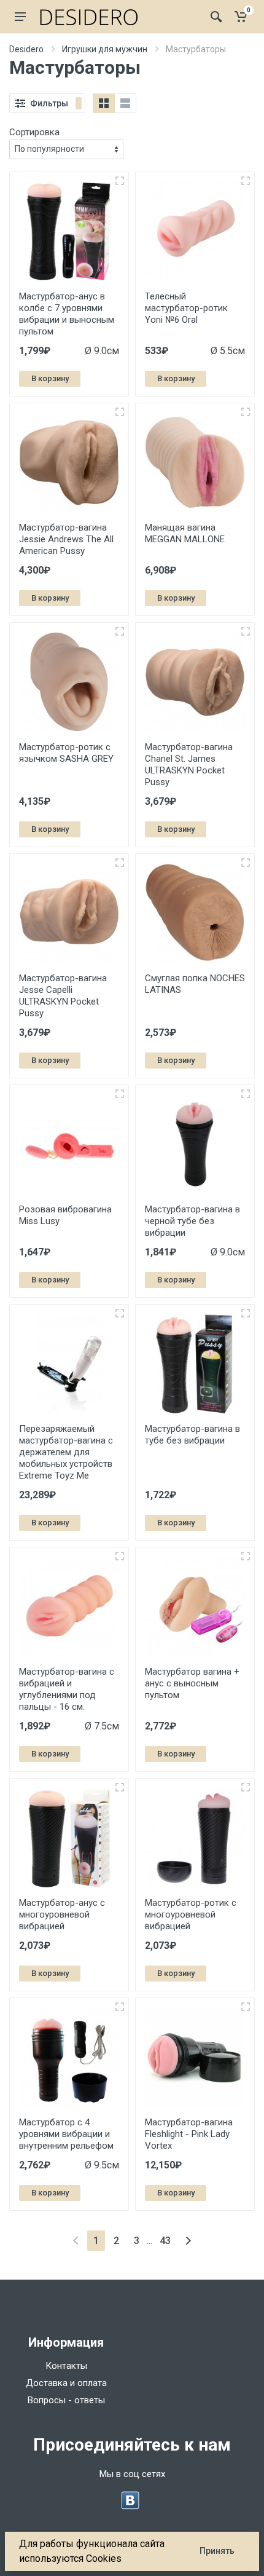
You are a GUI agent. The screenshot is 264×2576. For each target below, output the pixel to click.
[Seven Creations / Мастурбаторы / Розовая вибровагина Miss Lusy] (69, 1144)
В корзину (50, 378)
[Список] (125, 103)
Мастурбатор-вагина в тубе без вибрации (192, 1435)
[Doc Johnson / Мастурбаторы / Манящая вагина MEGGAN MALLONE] (195, 463)
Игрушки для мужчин (105, 49)
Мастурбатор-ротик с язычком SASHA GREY (66, 753)
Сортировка (34, 132)
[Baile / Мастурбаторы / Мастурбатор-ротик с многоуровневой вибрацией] (195, 1838)
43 (165, 2241)
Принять (217, 2551)
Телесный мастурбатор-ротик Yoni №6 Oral (186, 308)
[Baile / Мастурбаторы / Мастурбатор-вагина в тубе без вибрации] (195, 1364)
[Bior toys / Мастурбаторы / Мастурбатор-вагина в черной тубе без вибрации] (195, 1144)
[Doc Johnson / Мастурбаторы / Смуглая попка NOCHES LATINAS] (195, 913)
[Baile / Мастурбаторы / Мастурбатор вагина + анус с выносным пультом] (195, 1607)
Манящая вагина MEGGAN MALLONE (185, 533)
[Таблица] (104, 103)
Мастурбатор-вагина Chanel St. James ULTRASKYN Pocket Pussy (189, 765)
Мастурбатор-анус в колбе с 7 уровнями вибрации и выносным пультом (67, 314)
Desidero (26, 49)
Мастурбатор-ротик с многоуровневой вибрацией (191, 1914)
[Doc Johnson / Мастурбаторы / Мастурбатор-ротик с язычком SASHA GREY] (69, 682)
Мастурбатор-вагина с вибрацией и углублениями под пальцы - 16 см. (67, 1689)
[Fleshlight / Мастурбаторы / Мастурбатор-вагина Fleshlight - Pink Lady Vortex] (195, 2057)
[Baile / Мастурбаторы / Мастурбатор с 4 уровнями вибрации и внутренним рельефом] (69, 2057)
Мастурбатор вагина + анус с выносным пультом (192, 1683)
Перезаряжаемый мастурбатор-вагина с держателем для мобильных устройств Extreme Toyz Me (66, 1452)
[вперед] (188, 2241)
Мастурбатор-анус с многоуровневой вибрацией (62, 1914)
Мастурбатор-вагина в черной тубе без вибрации (192, 1221)
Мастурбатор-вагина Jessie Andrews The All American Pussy (66, 539)
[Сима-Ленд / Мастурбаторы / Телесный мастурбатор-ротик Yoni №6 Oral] (195, 231)
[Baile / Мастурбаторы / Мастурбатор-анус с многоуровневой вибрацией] (69, 1838)
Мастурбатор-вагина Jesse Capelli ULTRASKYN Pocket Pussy (63, 996)
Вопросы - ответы (66, 2400)
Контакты (66, 2366)
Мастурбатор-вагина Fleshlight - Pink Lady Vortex (189, 2134)
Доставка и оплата (66, 2383)
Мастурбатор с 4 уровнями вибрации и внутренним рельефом (66, 2134)
